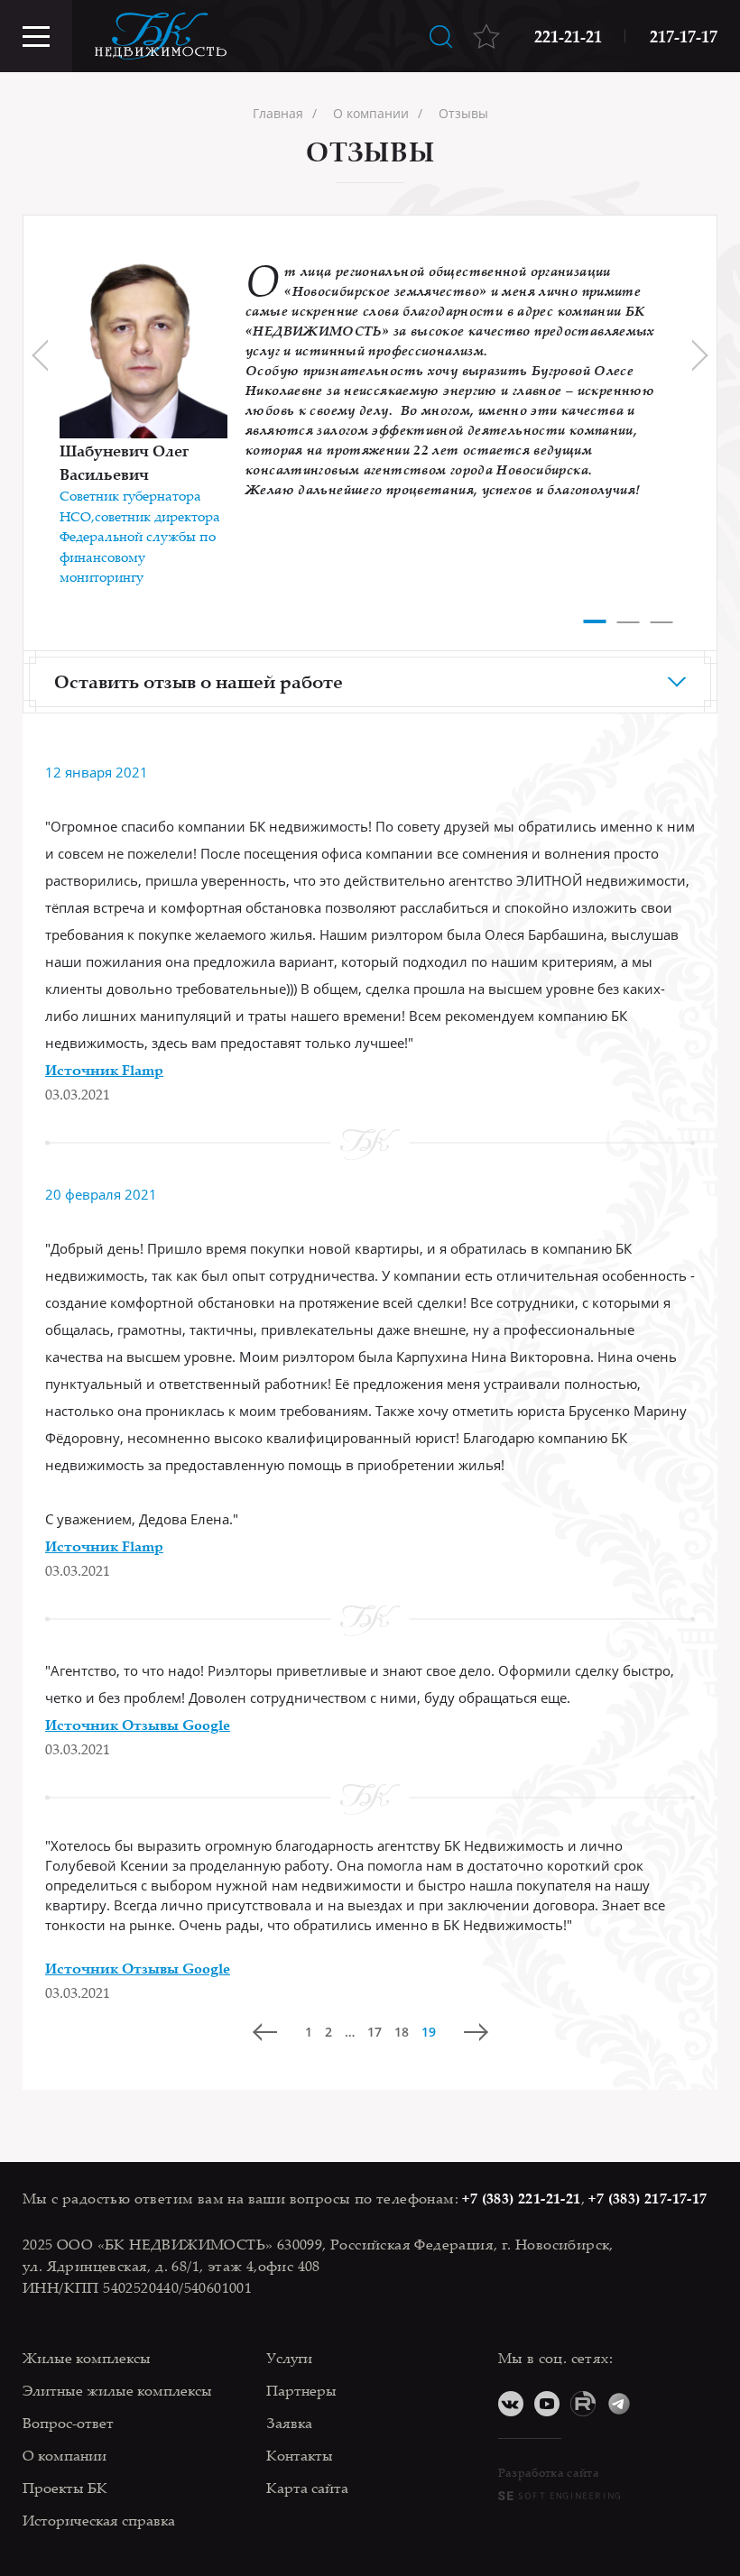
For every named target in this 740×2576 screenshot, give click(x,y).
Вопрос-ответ (68, 2423)
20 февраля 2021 (101, 1194)
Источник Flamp (104, 1070)
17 (375, 2032)
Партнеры (301, 2390)
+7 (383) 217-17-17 (647, 2198)
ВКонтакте (511, 2404)
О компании (65, 2455)
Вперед (476, 2032)
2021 (132, 772)
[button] (595, 617)
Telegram (619, 2404)
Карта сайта (307, 2488)
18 (402, 2032)
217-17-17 (684, 36)
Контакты (300, 2455)
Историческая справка (99, 2520)
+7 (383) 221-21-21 (521, 2198)
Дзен (655, 2404)
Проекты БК (65, 2488)
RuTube (583, 2404)
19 (429, 2032)
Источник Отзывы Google (138, 1725)
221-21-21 (568, 36)
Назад (265, 2032)
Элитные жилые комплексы (117, 2390)
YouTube (547, 2404)
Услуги (289, 2358)
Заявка (289, 2423)
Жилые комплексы (87, 2358)
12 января (80, 772)
